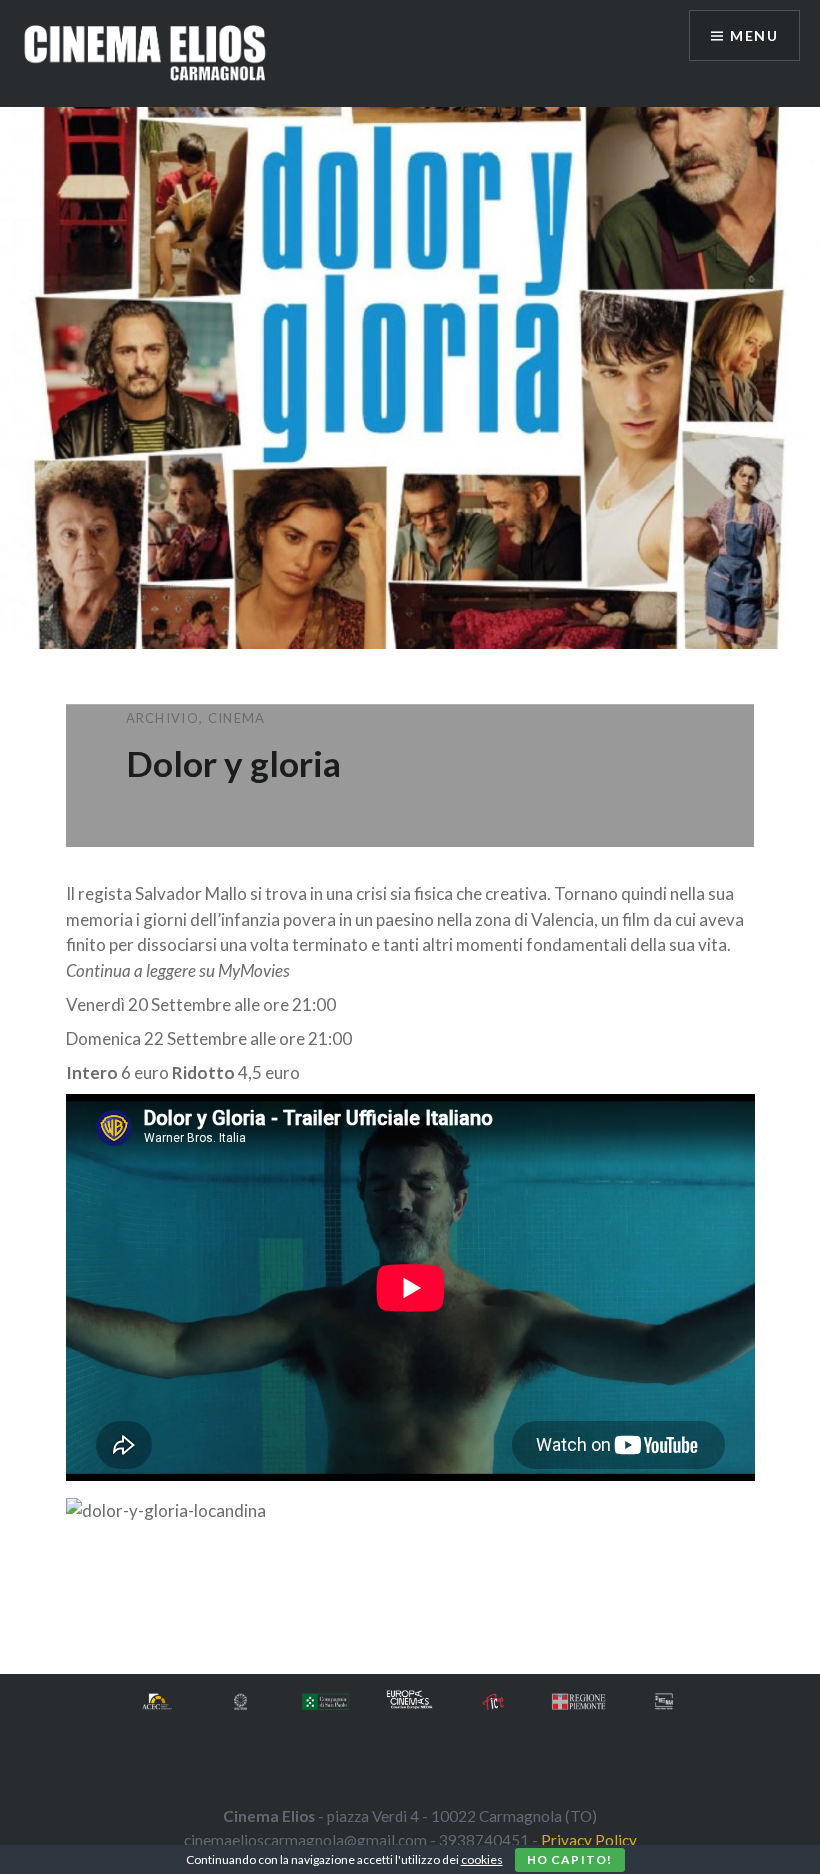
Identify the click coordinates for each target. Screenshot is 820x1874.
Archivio (162, 718)
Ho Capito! (570, 1859)
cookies (482, 1859)
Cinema (237, 718)
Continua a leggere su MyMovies (178, 970)
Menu (754, 35)
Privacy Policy (589, 1840)
